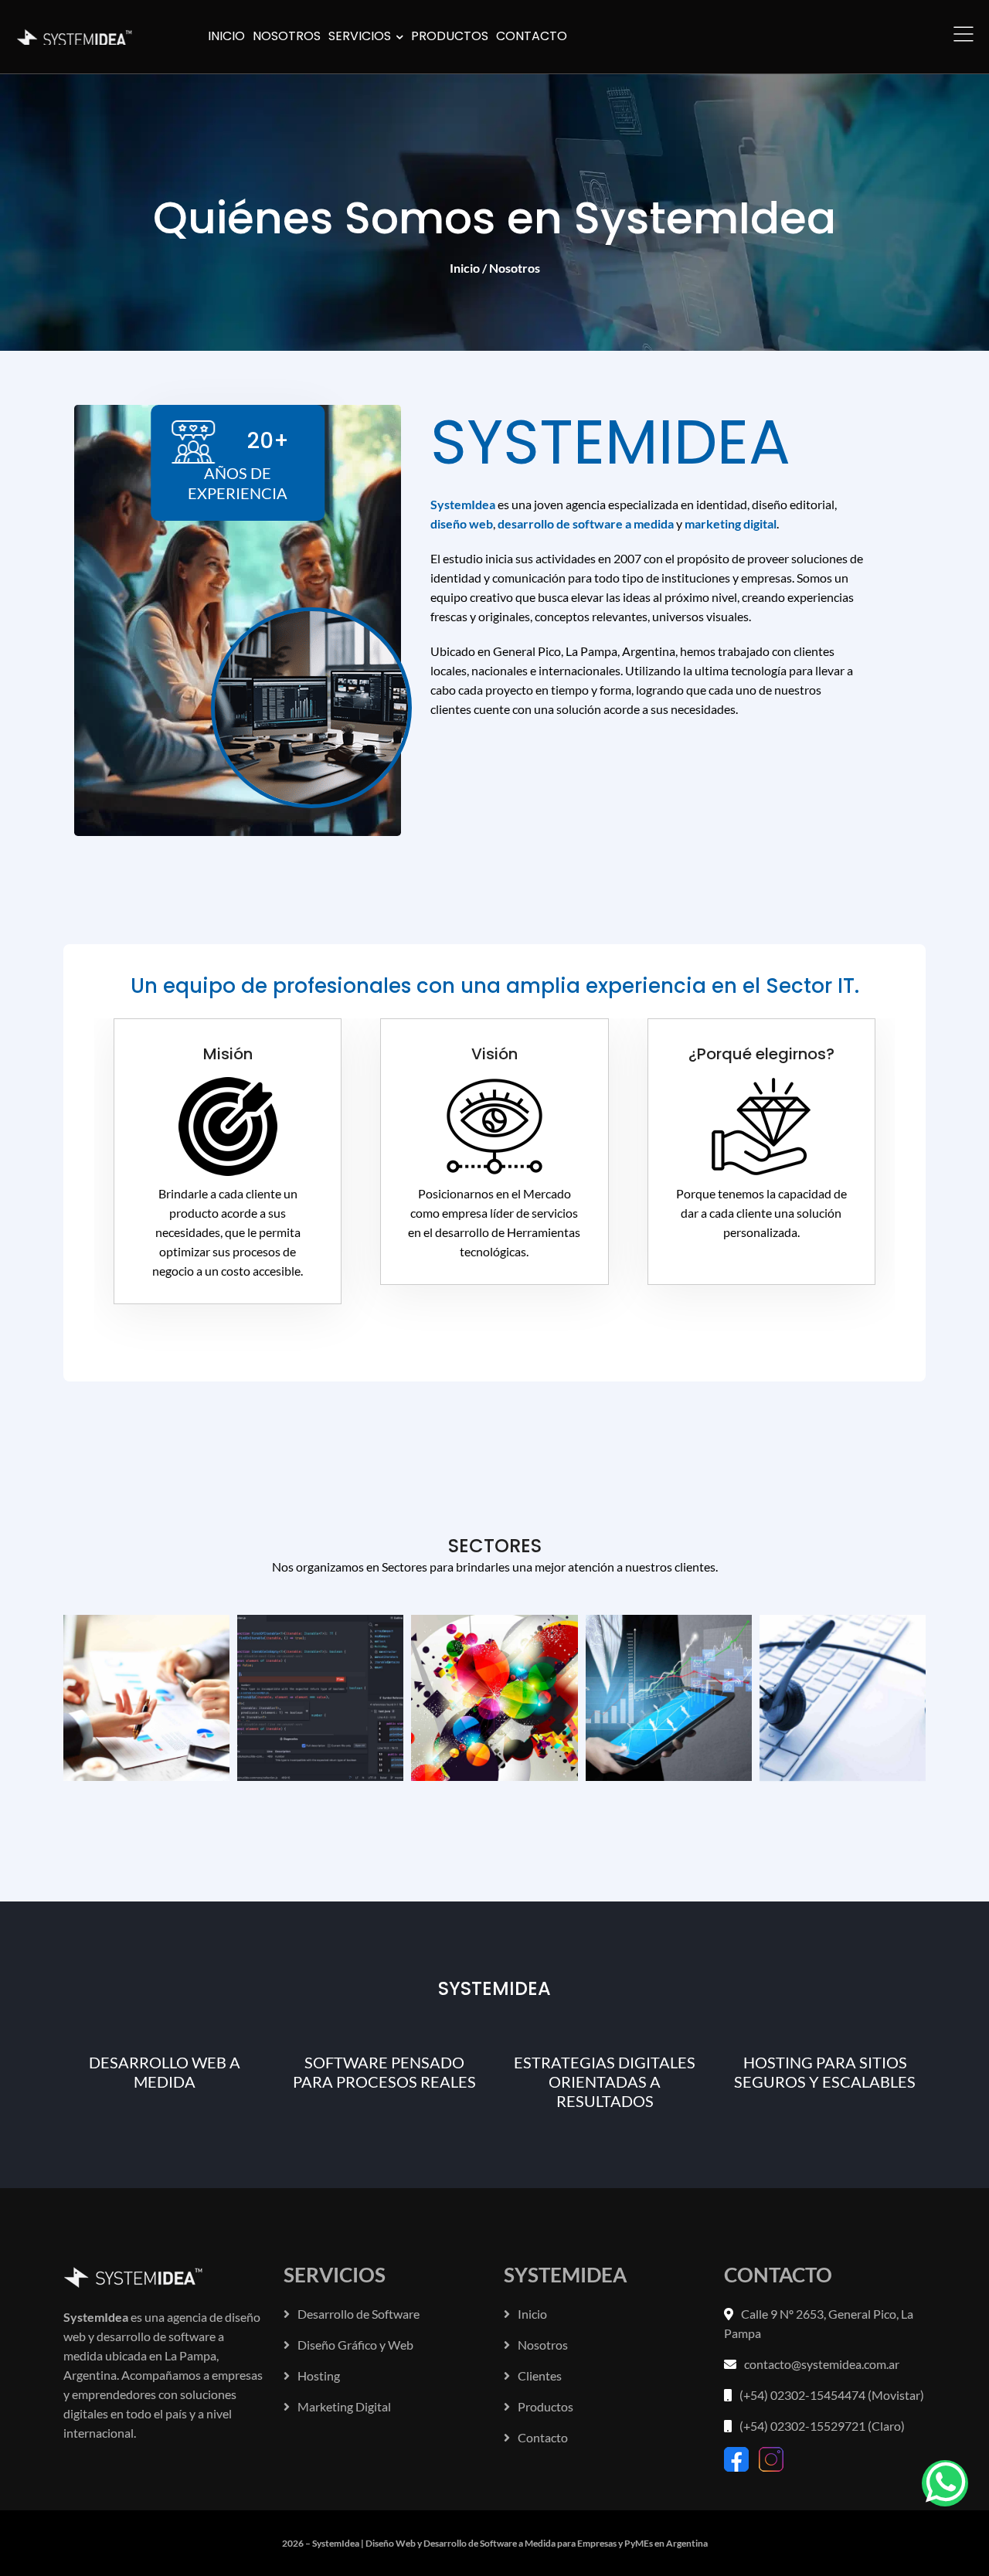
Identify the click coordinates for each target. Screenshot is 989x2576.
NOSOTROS (287, 36)
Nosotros (543, 2345)
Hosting (319, 2375)
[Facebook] (738, 2457)
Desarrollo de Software (359, 2314)
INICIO (226, 36)
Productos (545, 2406)
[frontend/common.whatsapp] (945, 2483)
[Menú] (964, 32)
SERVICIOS (361, 36)
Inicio (465, 268)
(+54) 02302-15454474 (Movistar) (832, 2395)
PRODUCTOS (450, 36)
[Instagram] (771, 2457)
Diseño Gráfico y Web (355, 2345)
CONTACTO (532, 36)
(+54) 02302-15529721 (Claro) (822, 2426)
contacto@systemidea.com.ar (822, 2364)
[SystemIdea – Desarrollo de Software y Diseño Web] (79, 33)
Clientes (540, 2375)
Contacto (543, 2437)
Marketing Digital (344, 2406)
